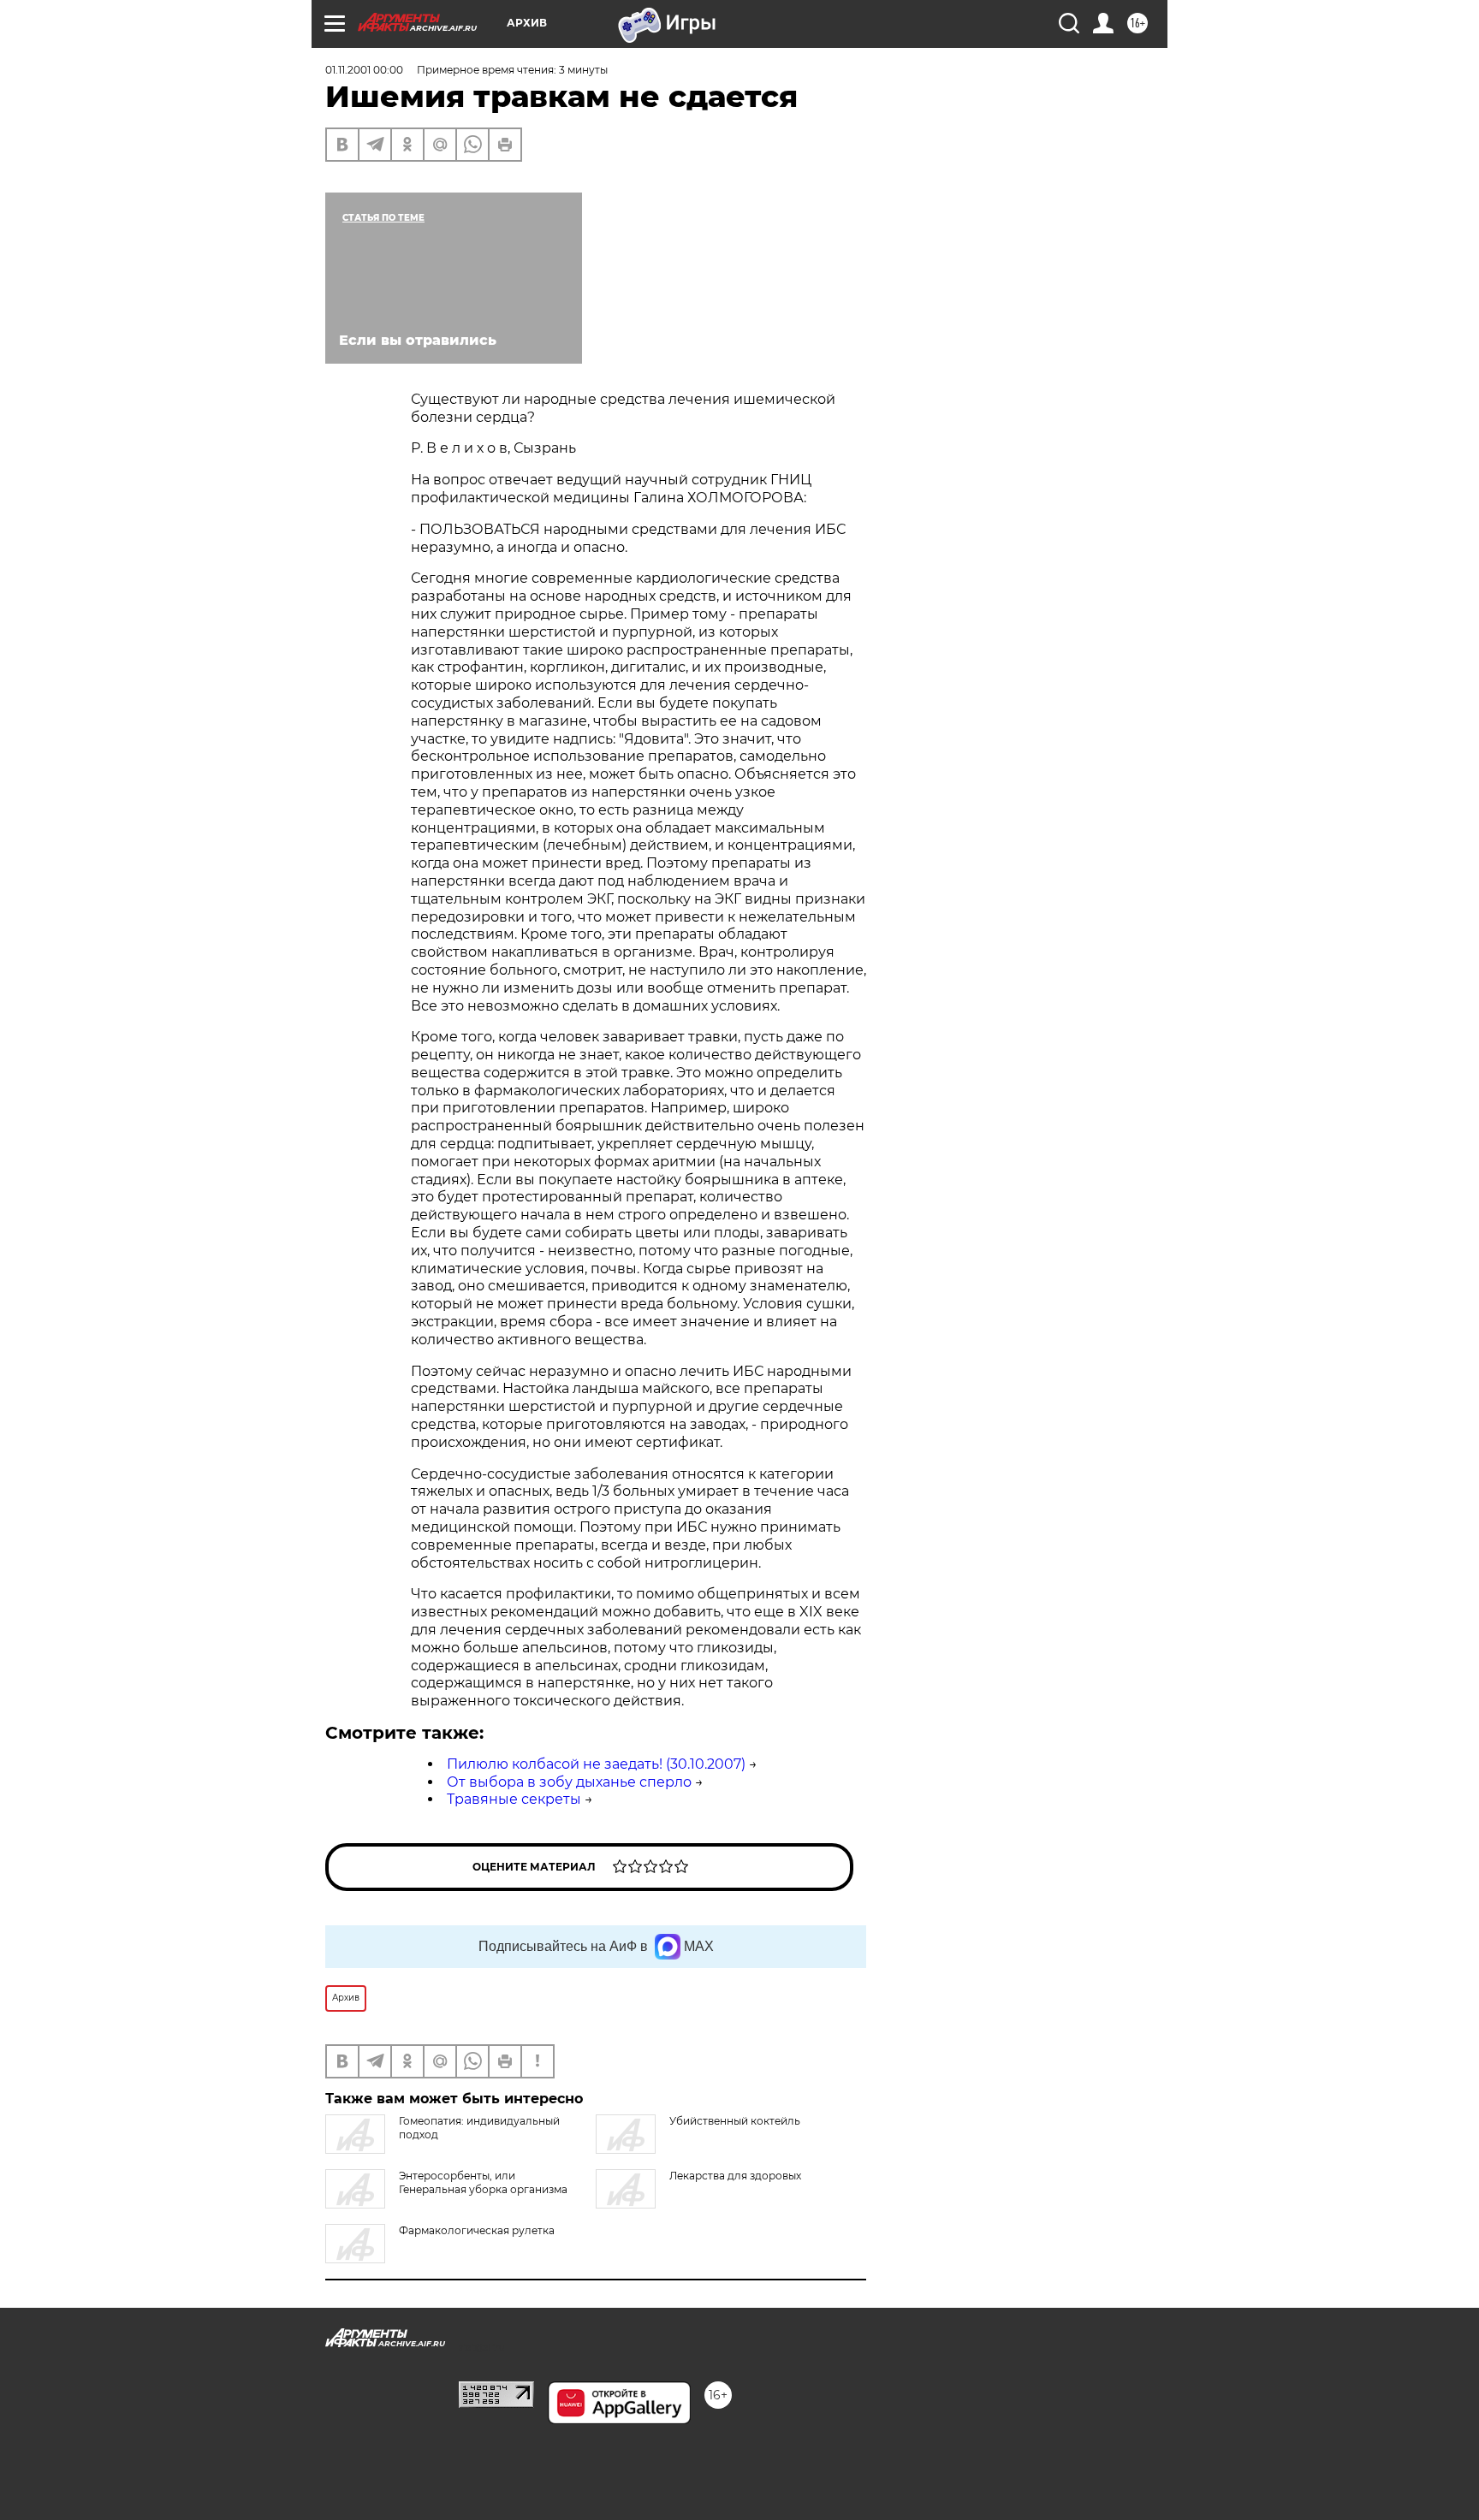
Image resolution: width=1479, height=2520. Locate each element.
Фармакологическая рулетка (477, 2230)
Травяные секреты (514, 1799)
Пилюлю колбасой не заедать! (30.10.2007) (596, 1764)
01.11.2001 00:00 (364, 70)
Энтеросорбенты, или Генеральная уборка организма (483, 2182)
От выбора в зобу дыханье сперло (569, 1782)
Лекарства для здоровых (735, 2176)
